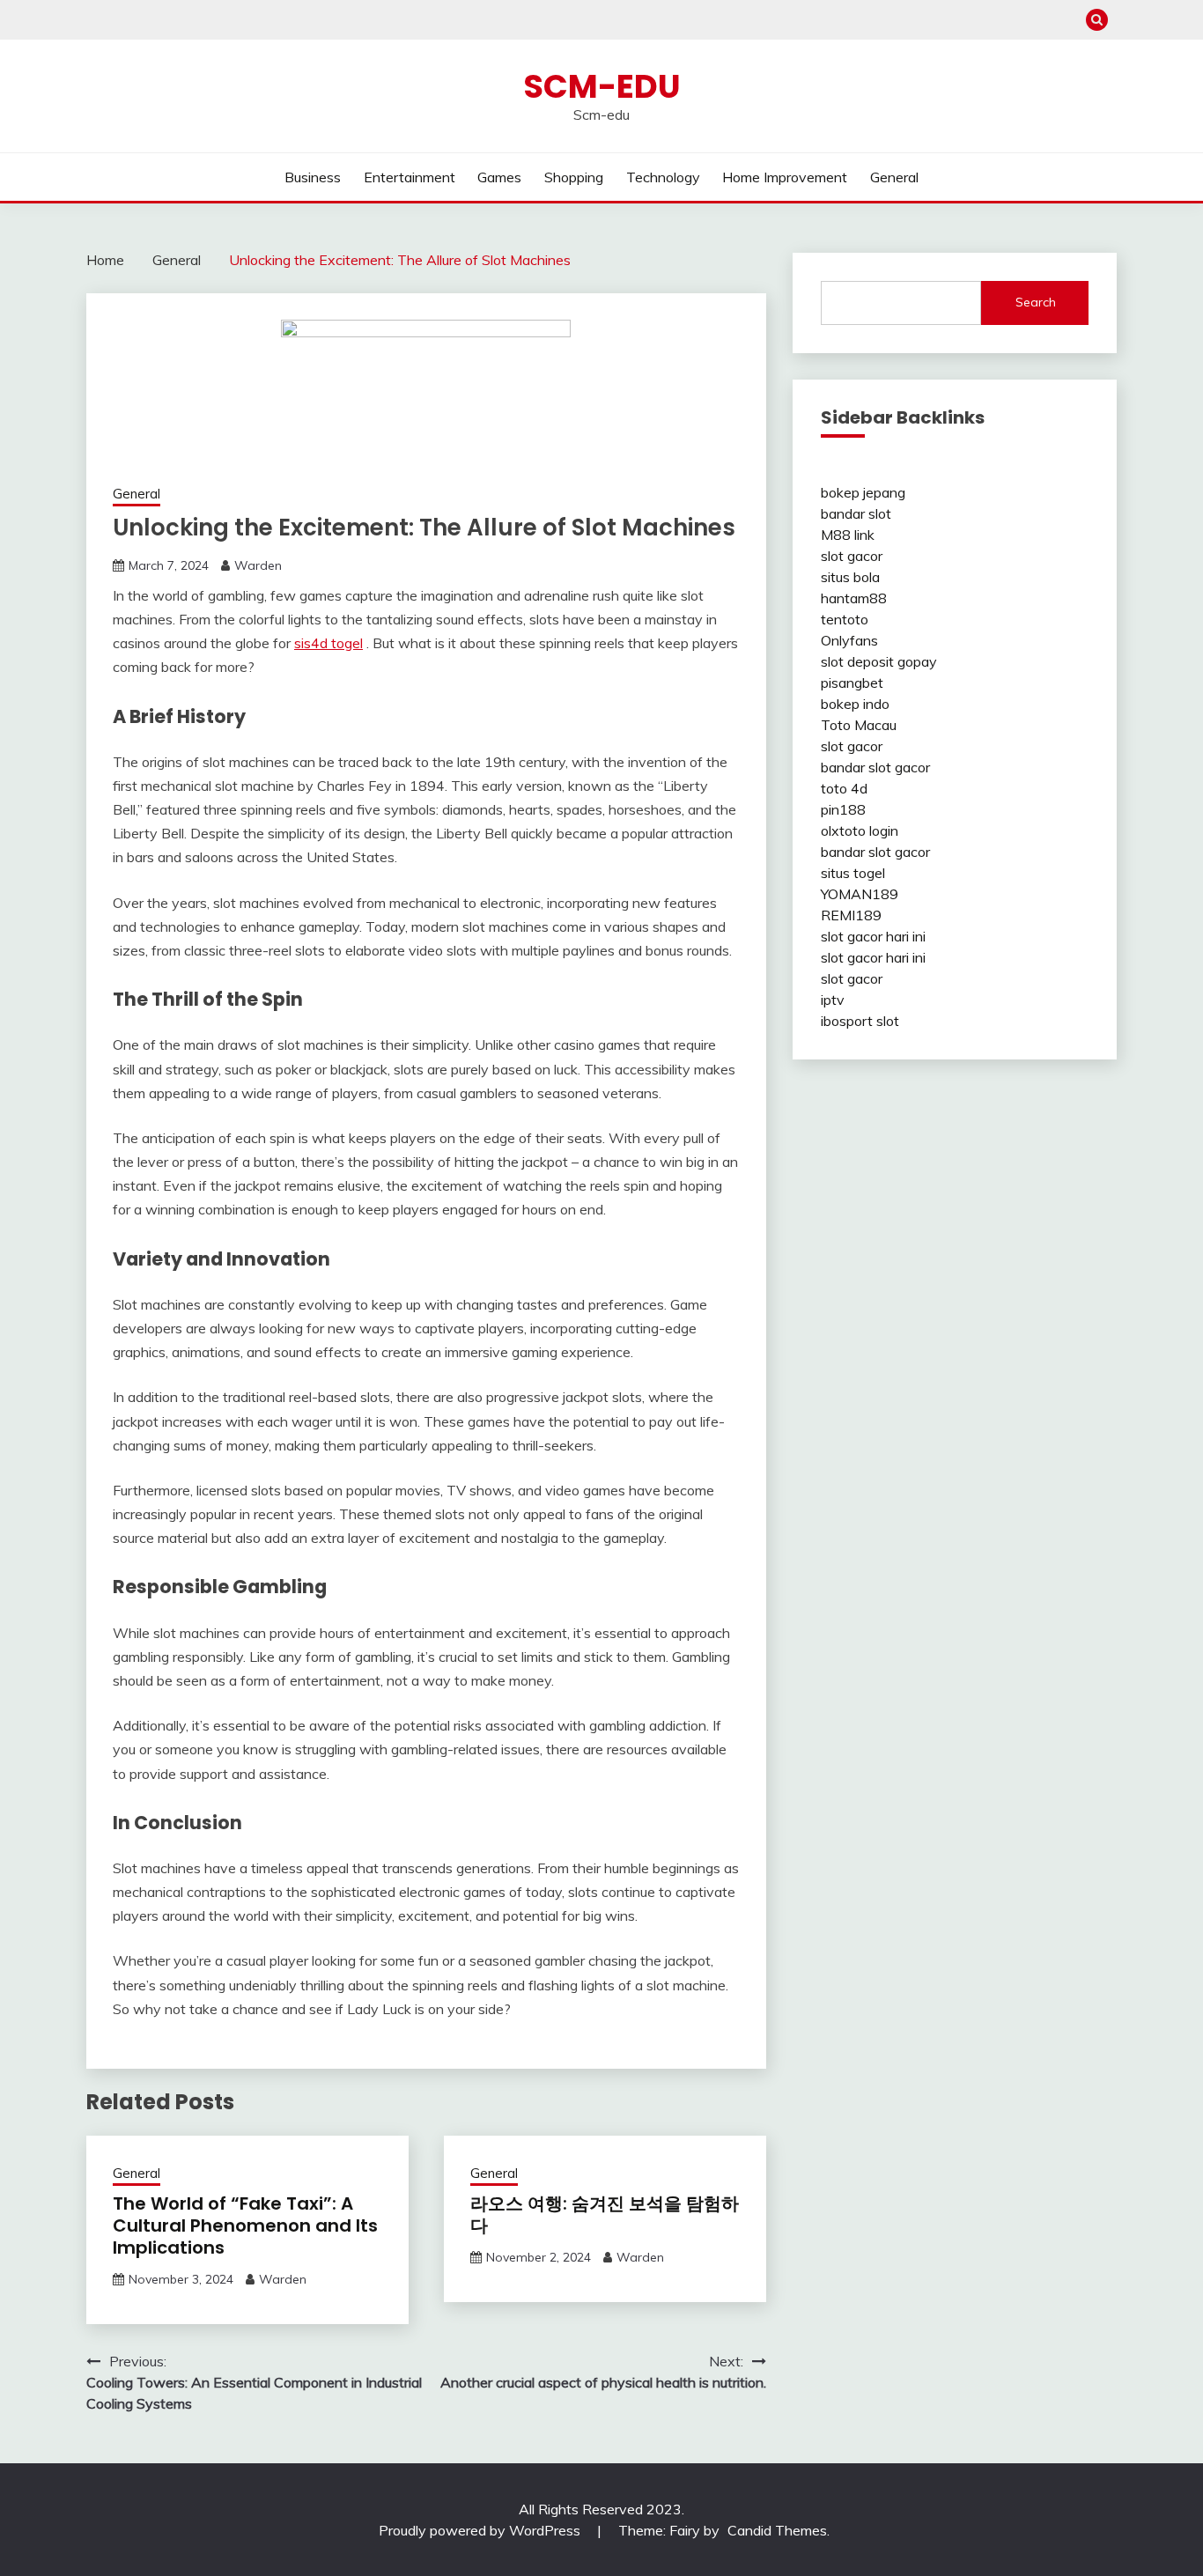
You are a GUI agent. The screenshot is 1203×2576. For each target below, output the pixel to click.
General (894, 177)
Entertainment (410, 177)
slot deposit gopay (879, 661)
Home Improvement (785, 177)
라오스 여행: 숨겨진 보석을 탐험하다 (605, 2214)
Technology (663, 177)
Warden (258, 565)
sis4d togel (328, 643)
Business (313, 177)
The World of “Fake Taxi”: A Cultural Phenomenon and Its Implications (245, 2225)
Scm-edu (602, 86)
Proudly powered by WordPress (481, 2530)
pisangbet (852, 683)
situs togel (853, 873)
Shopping (574, 177)
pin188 (843, 809)
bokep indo (855, 704)
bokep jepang (863, 492)
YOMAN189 (860, 894)
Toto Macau (859, 725)
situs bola (850, 577)
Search (1036, 302)
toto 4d (844, 788)
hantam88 (854, 598)
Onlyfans (849, 640)
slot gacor (852, 556)
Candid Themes (777, 2530)
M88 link (848, 535)
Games (499, 177)
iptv (833, 1000)
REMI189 (851, 915)
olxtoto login (860, 830)
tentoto (845, 619)
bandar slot (856, 513)
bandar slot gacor (875, 767)
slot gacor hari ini (873, 936)
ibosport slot (860, 1021)
